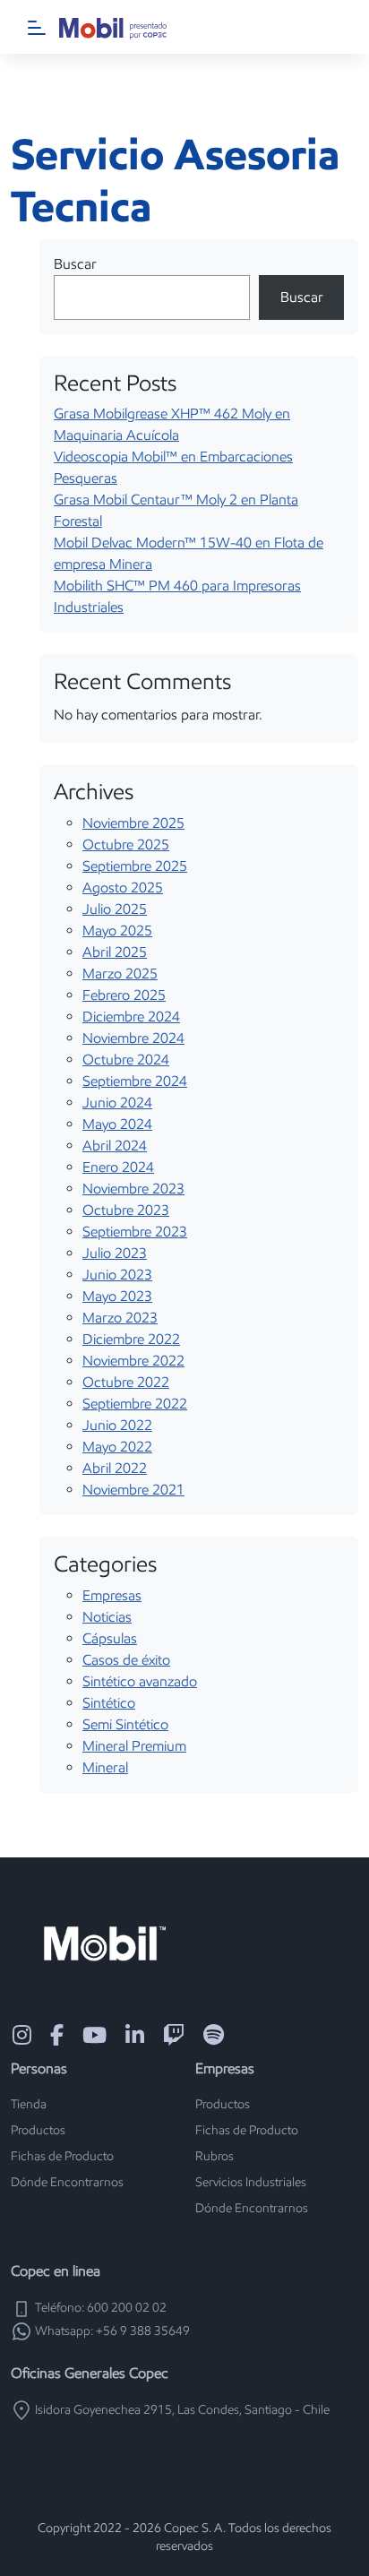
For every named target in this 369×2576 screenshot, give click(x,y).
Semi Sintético (125, 1724)
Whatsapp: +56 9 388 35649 (111, 2331)
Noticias (107, 1617)
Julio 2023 (115, 1253)
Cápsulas (110, 1638)
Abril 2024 (115, 1146)
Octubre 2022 (126, 1382)
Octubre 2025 (126, 844)
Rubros (215, 2156)
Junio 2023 (117, 1275)
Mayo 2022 (117, 1447)
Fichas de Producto (62, 2156)
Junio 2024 (117, 1103)
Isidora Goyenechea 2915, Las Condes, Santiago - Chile (181, 2410)
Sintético (109, 1703)
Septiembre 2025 (135, 866)
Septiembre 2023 (135, 1232)
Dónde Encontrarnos (67, 2182)
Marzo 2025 (120, 974)
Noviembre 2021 (133, 1490)
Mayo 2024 (117, 1124)
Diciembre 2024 (131, 1017)
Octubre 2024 (126, 1060)
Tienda (29, 2104)
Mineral (105, 1767)
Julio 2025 (115, 909)
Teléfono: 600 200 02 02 (99, 2308)
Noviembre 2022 (133, 1361)
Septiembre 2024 (135, 1081)
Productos (38, 2130)
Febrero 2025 (124, 995)
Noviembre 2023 (133, 1189)
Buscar (75, 264)
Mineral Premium (134, 1746)
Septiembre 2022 (135, 1404)
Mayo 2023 (117, 1296)
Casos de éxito (126, 1660)
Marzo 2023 (120, 1318)
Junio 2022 (117, 1425)
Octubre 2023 (126, 1210)
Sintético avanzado (140, 1681)
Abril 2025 (115, 952)
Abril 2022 (115, 1468)
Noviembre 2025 (133, 823)
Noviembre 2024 (133, 1038)
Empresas (112, 1595)
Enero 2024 (118, 1167)
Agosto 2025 (123, 887)
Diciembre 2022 (131, 1339)
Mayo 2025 (117, 930)
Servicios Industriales (251, 2182)
